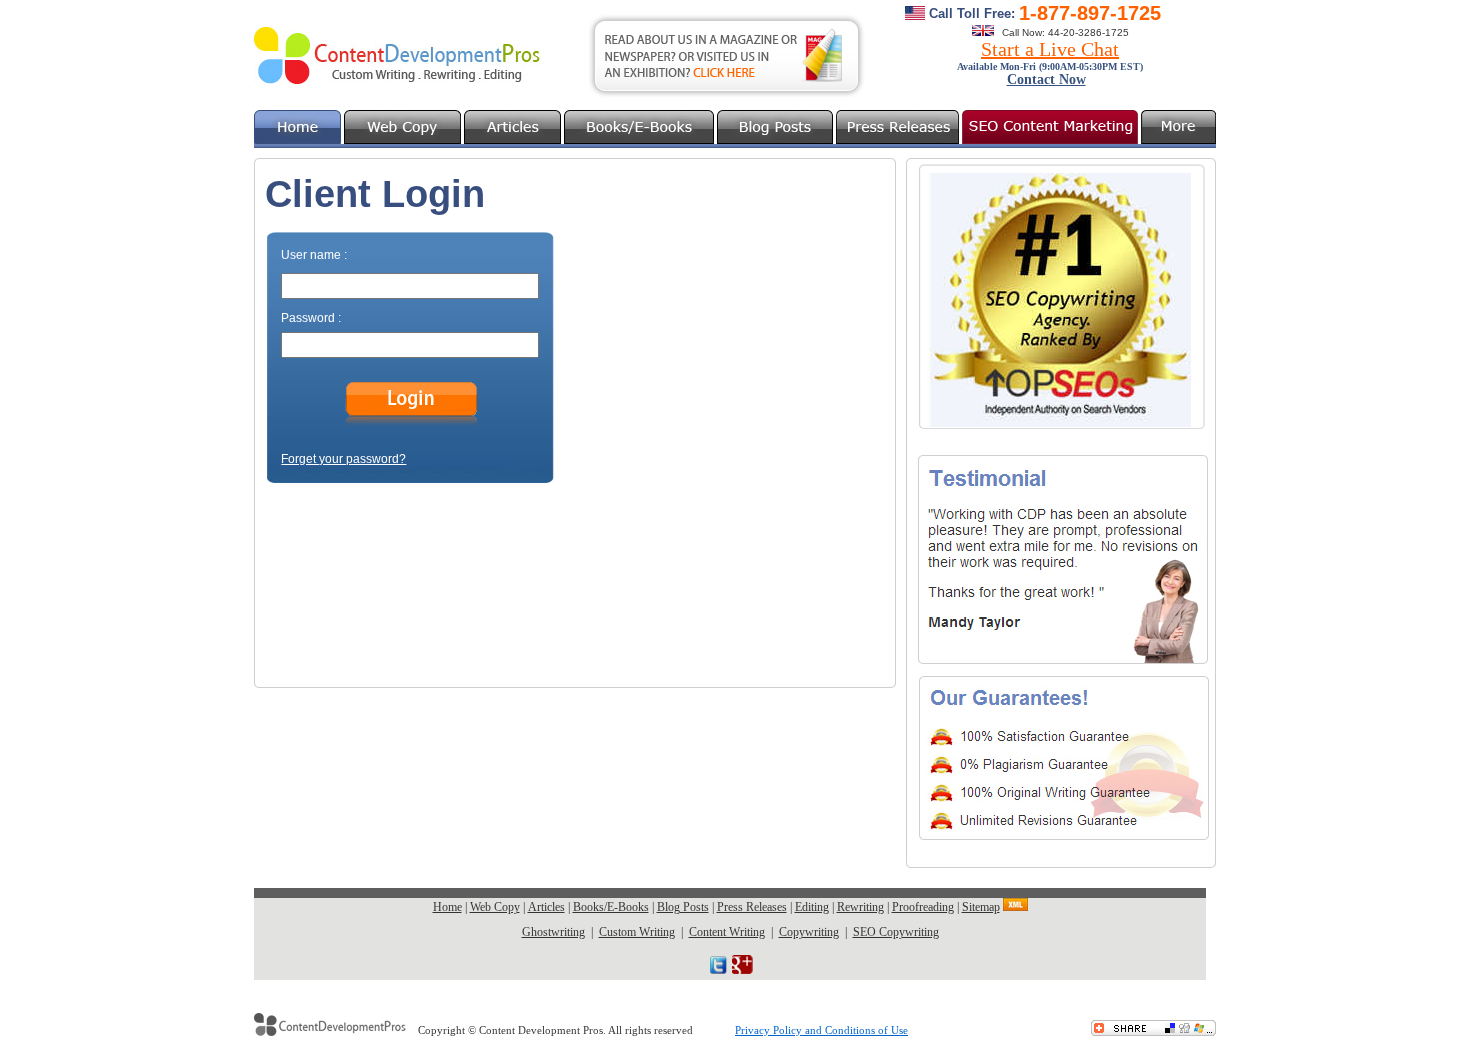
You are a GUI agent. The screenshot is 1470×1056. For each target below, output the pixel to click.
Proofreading (923, 907)
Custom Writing (637, 932)
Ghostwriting (553, 932)
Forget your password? (343, 459)
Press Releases (752, 907)
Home (447, 907)
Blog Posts (683, 907)
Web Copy (495, 907)
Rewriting (860, 907)
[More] (1178, 127)
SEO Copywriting (896, 932)
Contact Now (1046, 79)
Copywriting (809, 932)
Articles (546, 907)
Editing (812, 907)
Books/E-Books (611, 907)
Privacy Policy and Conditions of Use (821, 1030)
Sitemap (981, 907)
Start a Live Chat (1050, 49)
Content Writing (727, 932)
